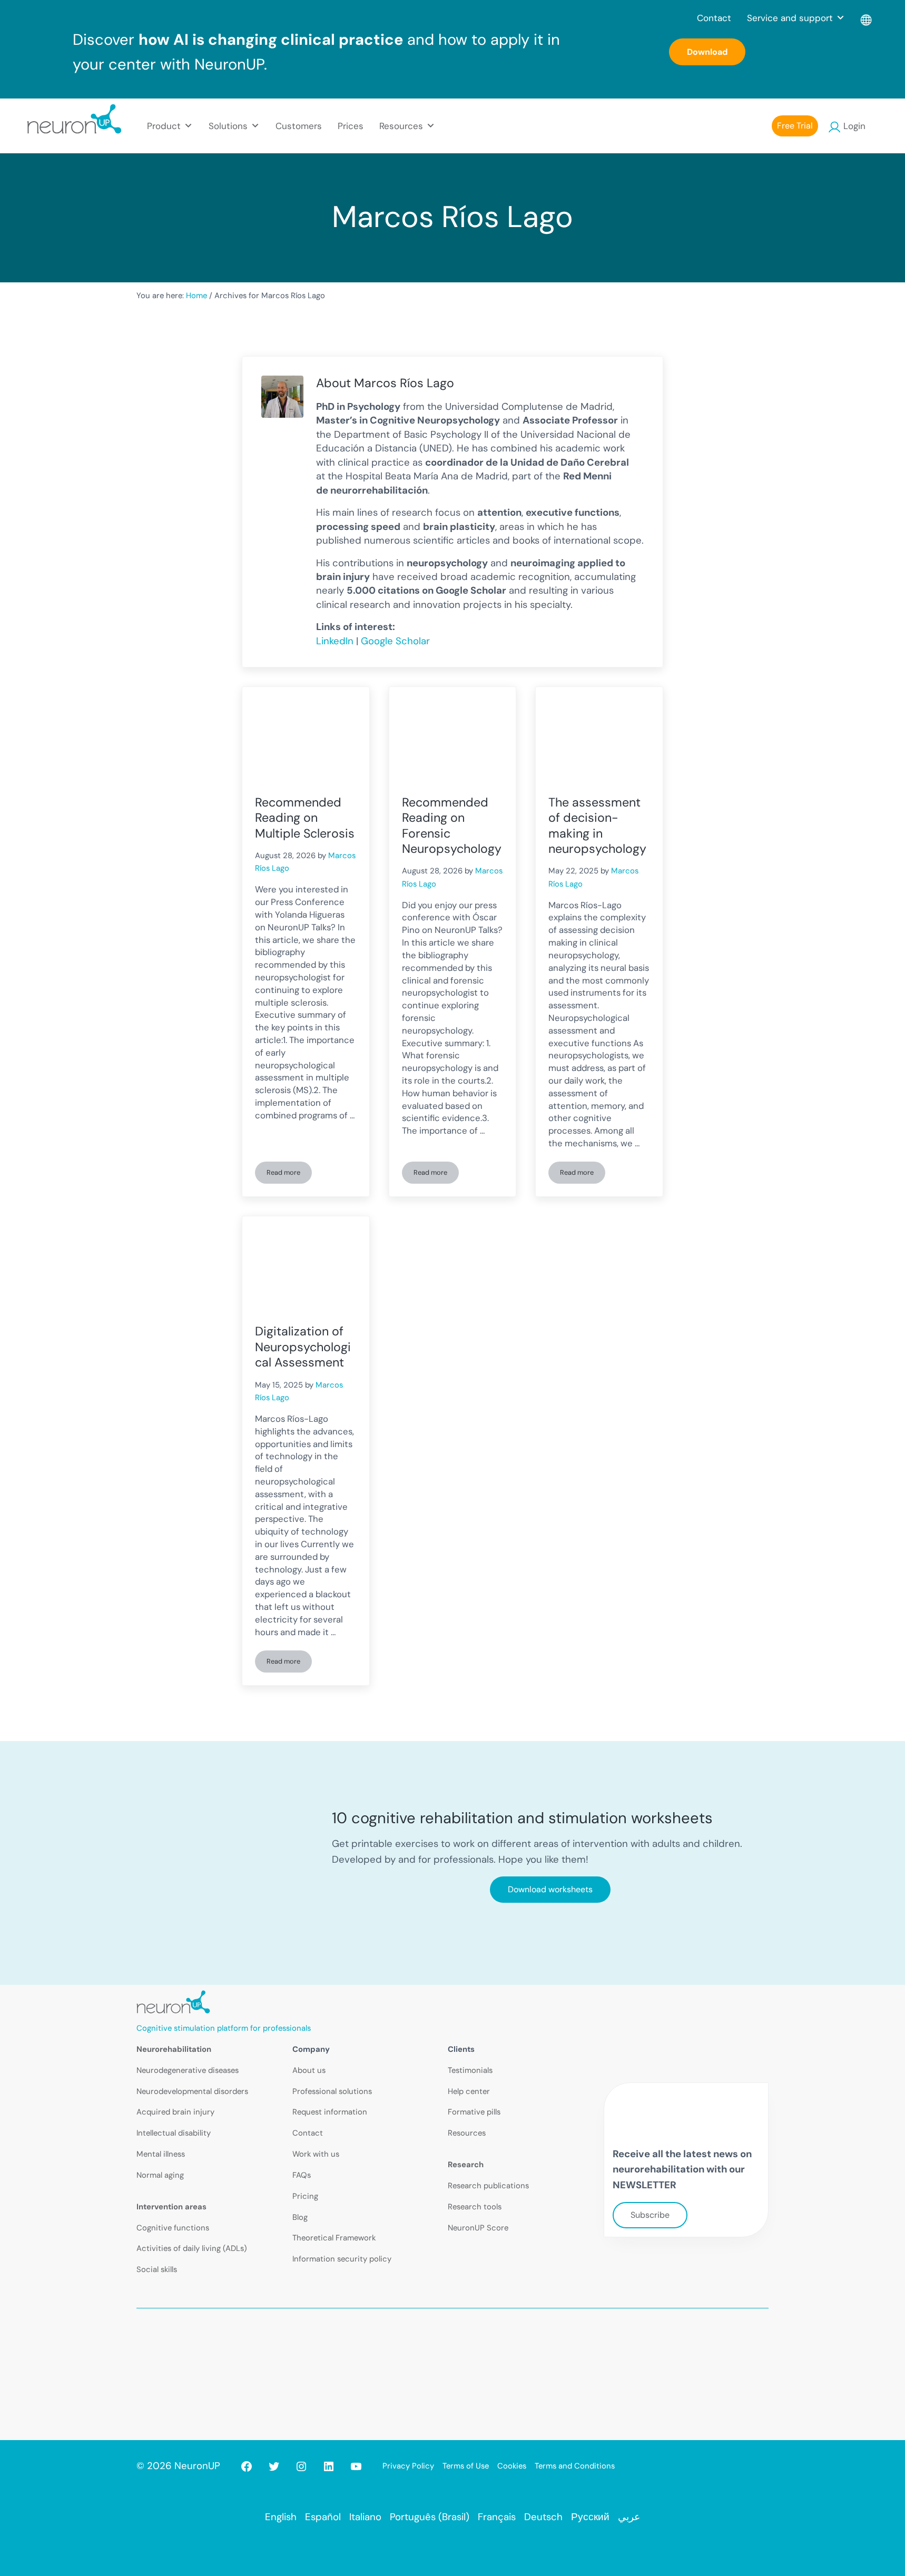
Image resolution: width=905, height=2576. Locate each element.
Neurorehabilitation (174, 2049)
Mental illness (161, 2154)
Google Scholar (395, 641)
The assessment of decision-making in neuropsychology (597, 826)
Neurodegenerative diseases (188, 2070)
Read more (289, 1174)
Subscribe (650, 2215)
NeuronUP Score (478, 2228)
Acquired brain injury (175, 2112)
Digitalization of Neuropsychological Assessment (303, 1347)
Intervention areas (171, 2207)
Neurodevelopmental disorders (192, 2091)
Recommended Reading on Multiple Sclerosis (305, 818)
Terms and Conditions (575, 2466)
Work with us (316, 2154)
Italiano (365, 2517)
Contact (714, 18)
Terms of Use (466, 2466)
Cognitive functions (173, 2228)
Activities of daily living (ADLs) (192, 2248)
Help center (469, 2091)
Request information (330, 2112)
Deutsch (543, 2517)
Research (466, 2165)
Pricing (305, 2196)
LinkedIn (335, 641)
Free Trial (795, 126)
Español (323, 2517)
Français (497, 2517)
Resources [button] (401, 126)
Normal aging (160, 2175)
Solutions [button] (228, 126)
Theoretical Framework (334, 2238)
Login (854, 126)
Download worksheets (550, 1889)
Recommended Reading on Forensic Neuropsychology (452, 826)
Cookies (512, 2466)
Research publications (488, 2186)
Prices (351, 126)
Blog (300, 2217)
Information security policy (342, 2259)
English (281, 2517)
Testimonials (470, 2070)
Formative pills (474, 2112)
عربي (629, 2517)
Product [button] (164, 126)
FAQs (302, 2175)
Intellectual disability (174, 2133)
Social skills (157, 2269)
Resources (467, 2133)
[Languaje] (867, 18)
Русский (590, 2517)
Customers (299, 126)
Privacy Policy (408, 2466)
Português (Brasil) (430, 2517)
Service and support (790, 18)
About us (309, 2070)
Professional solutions (332, 2091)
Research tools (475, 2207)
